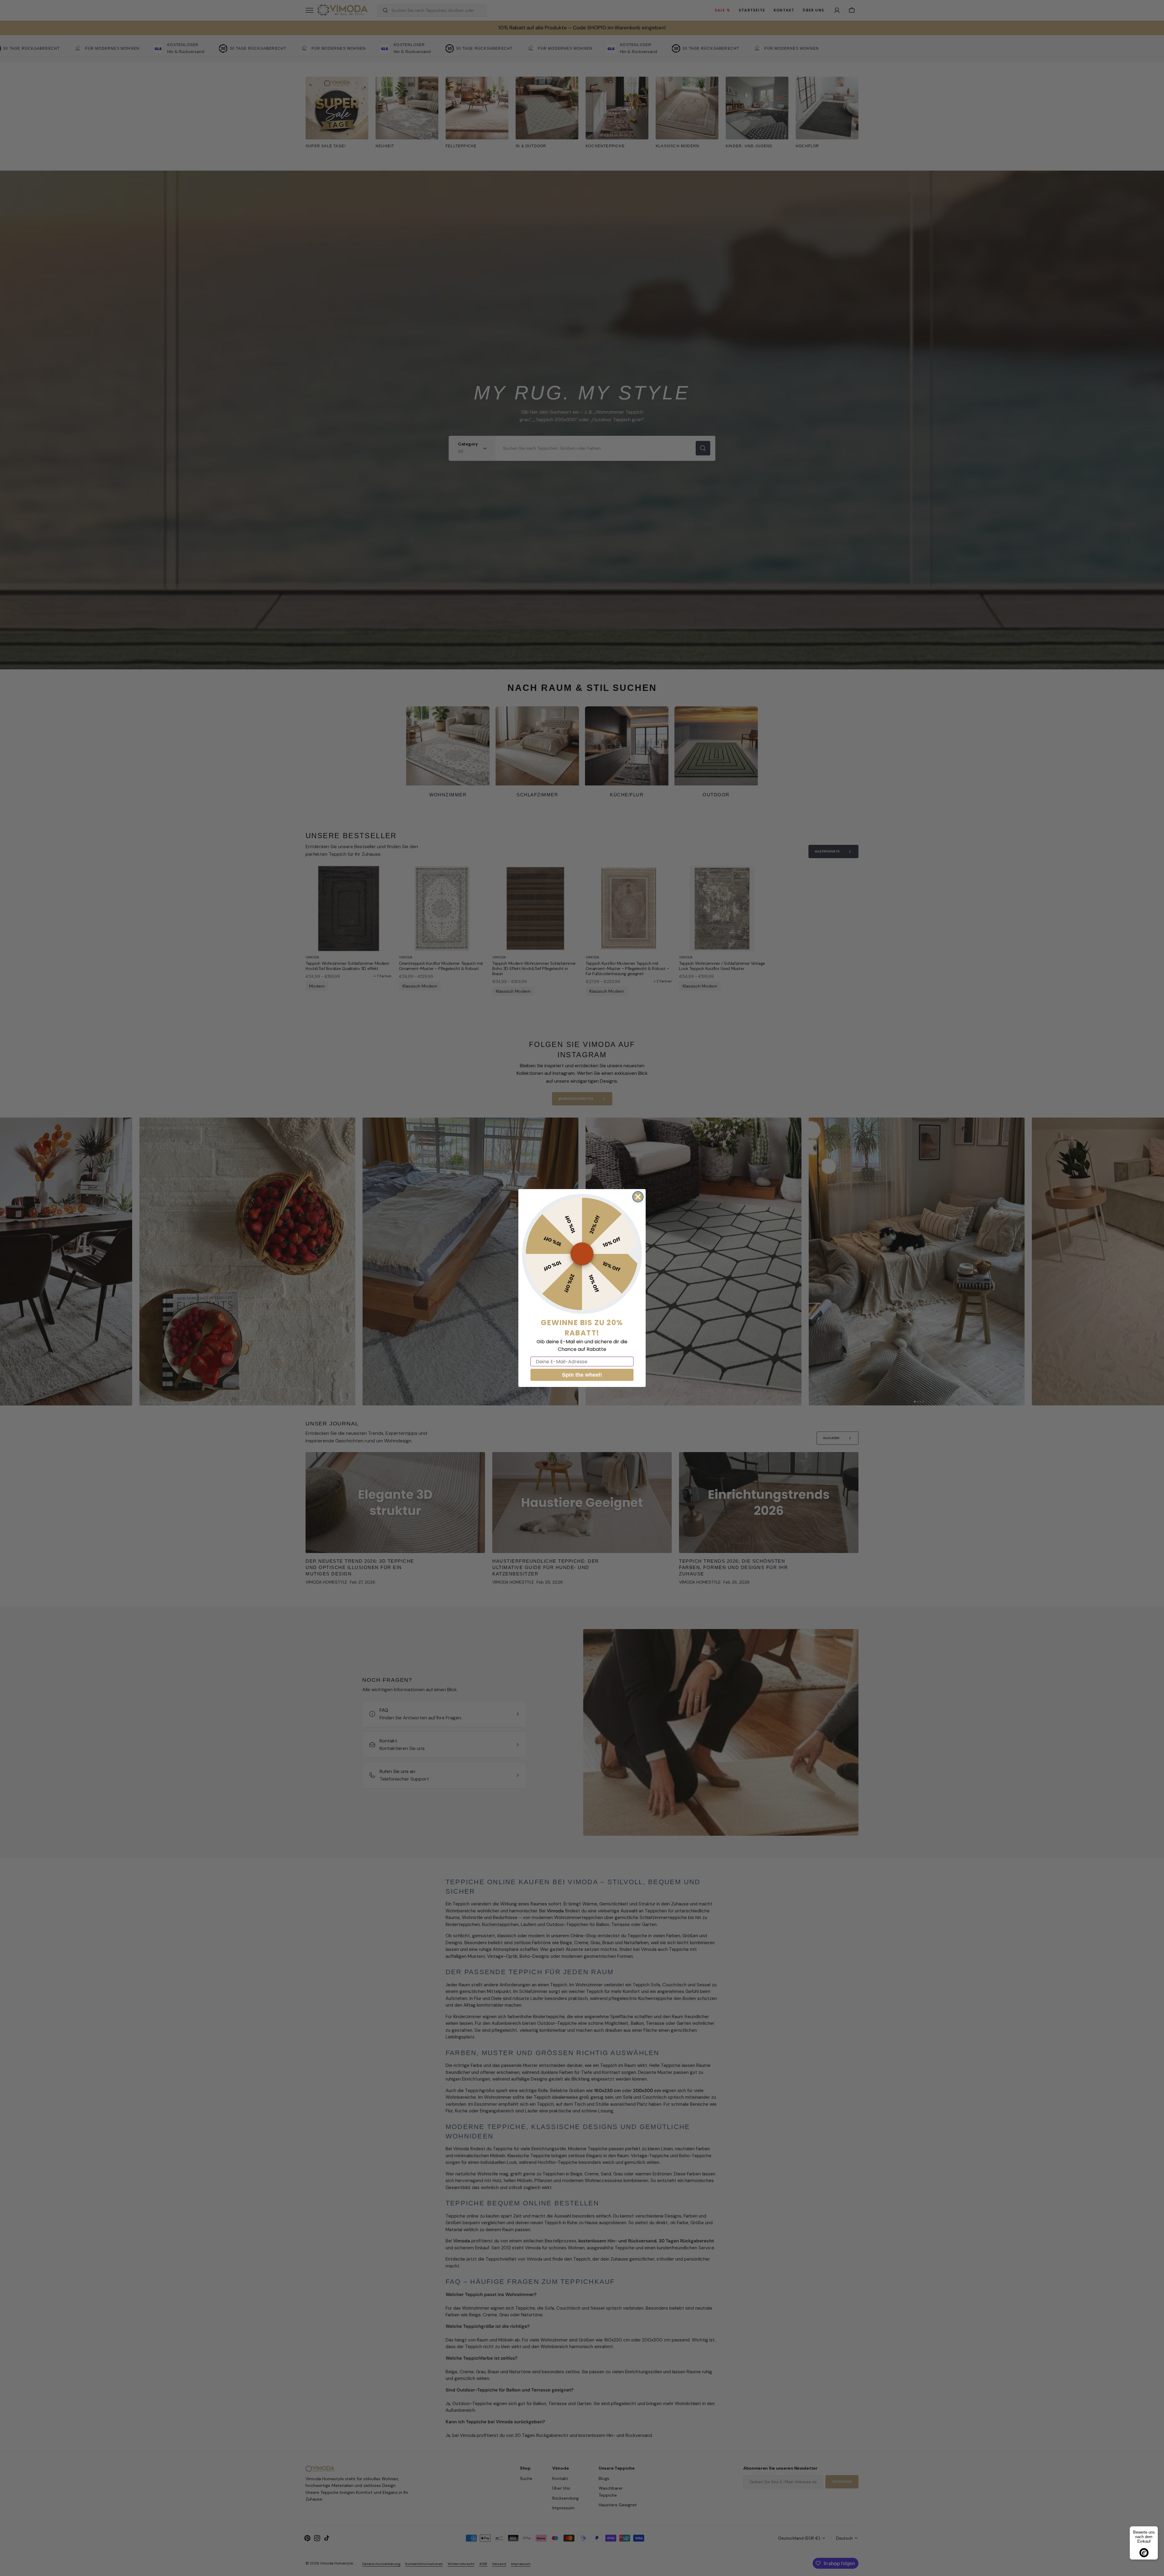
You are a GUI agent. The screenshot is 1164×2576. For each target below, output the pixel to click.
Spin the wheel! (582, 1375)
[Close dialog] (638, 1197)
